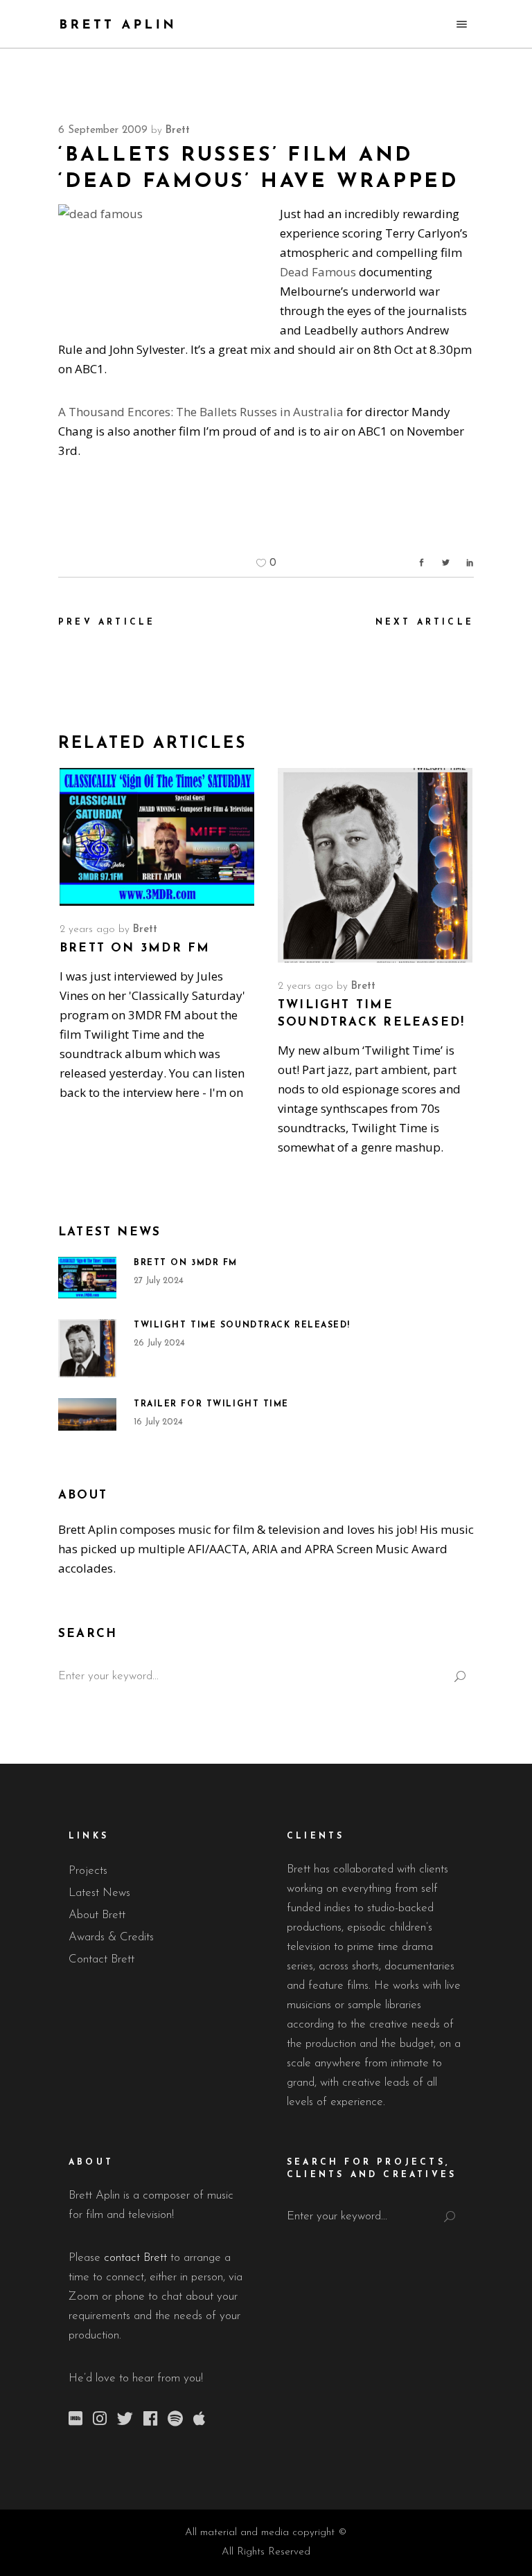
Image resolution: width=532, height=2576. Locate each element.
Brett (178, 131)
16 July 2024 (158, 1422)
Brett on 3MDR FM (135, 948)
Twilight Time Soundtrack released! (242, 1325)
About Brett (97, 1915)
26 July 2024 (159, 1343)
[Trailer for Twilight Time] (87, 1414)
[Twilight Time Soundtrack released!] (375, 865)
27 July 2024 (159, 1281)
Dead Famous (318, 272)
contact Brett (135, 2258)
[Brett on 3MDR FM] (157, 837)
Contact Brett (101, 1959)
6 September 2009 (103, 131)
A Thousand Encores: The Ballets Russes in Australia (201, 412)
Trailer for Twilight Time (211, 1404)
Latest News (99, 1893)
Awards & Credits (111, 1937)
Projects (88, 1871)
